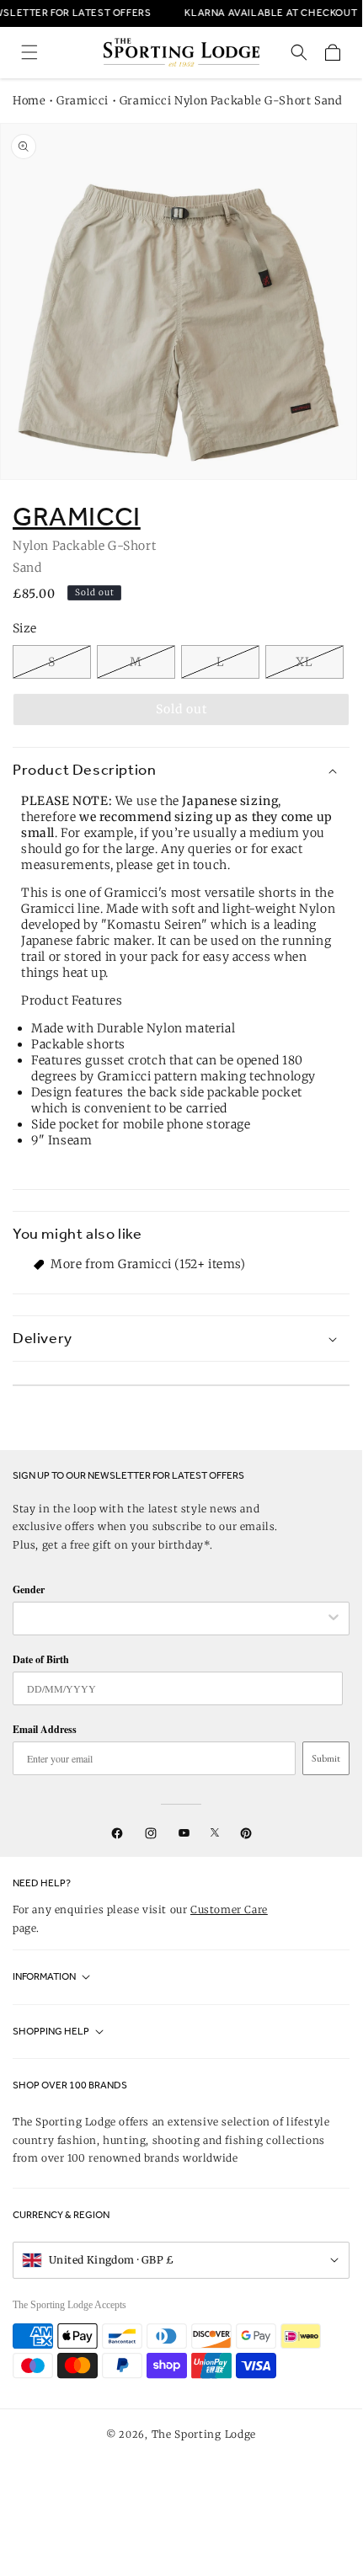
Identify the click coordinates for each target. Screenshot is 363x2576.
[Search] (299, 52)
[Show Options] (334, 1619)
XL (304, 662)
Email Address (45, 1729)
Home (29, 101)
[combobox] (173, 1619)
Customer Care (229, 1909)
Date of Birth (41, 1659)
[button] (29, 52)
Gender (29, 1589)
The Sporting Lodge (204, 2434)
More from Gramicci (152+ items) (148, 1264)
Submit (326, 1758)
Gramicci (83, 101)
